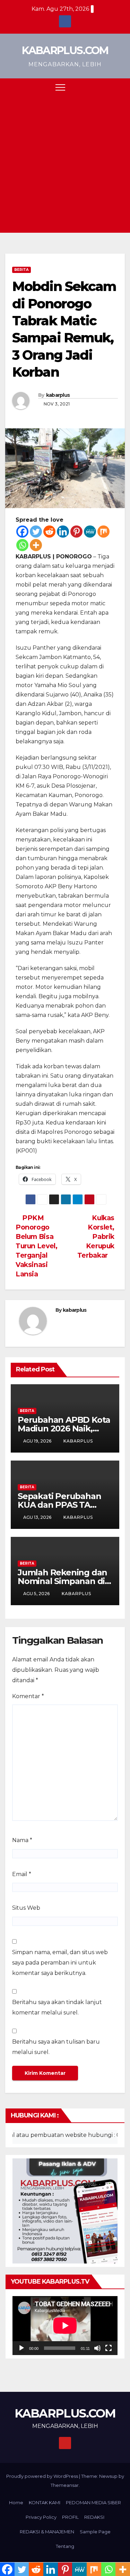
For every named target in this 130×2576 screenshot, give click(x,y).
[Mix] (103, 532)
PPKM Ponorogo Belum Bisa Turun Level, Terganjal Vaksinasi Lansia (36, 1246)
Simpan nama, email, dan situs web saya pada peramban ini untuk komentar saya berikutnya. (60, 1963)
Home (16, 2502)
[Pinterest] (76, 532)
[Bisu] (97, 2348)
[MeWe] (90, 532)
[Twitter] (36, 532)
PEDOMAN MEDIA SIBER (93, 2502)
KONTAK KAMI (45, 2502)
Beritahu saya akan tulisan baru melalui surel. (56, 2047)
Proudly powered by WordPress (43, 2476)
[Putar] (21, 2348)
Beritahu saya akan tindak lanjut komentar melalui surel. (57, 2007)
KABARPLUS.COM (65, 50)
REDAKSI (94, 2517)
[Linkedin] (63, 532)
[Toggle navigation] (60, 87)
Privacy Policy (41, 2517)
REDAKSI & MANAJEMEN (47, 2532)
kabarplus (58, 395)
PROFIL (70, 2517)
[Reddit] (49, 532)
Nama (22, 1840)
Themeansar (65, 2485)
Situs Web (26, 1908)
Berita (21, 270)
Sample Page (95, 2532)
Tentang (65, 2546)
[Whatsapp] (22, 545)
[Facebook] (22, 532)
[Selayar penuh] (109, 2348)
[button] (107, 87)
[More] (36, 545)
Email (22, 1874)
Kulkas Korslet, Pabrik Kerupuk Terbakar (96, 1236)
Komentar (28, 1696)
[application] (65, 2326)
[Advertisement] (65, 164)
